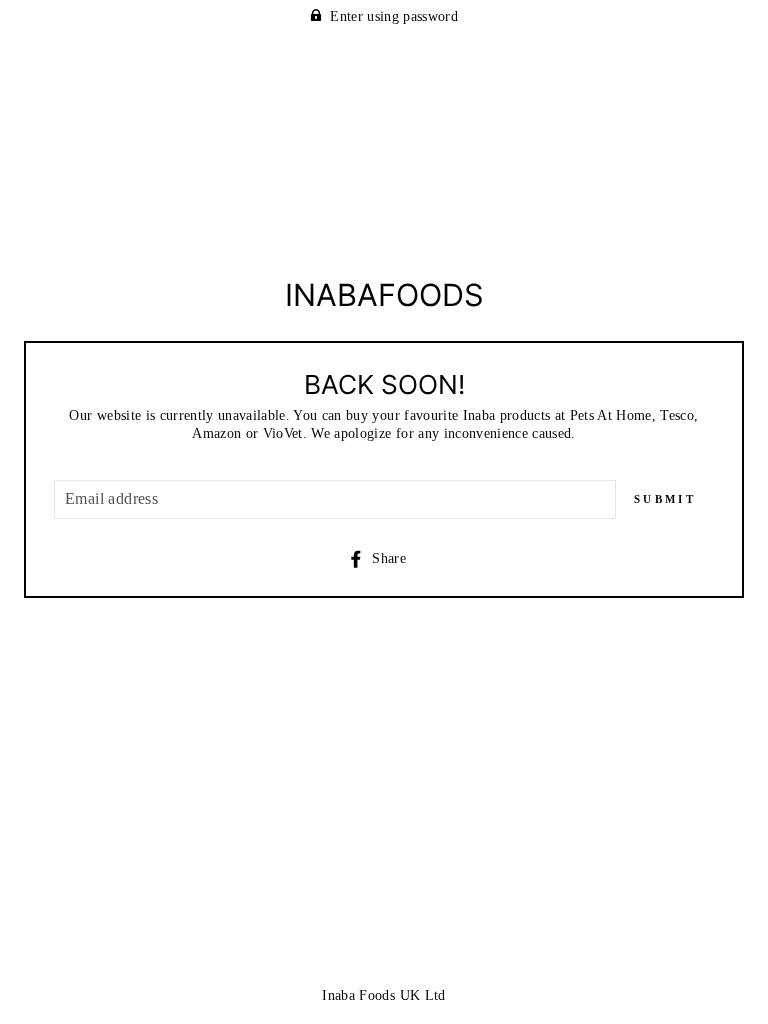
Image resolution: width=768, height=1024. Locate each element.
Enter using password (394, 16)
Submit (665, 499)
